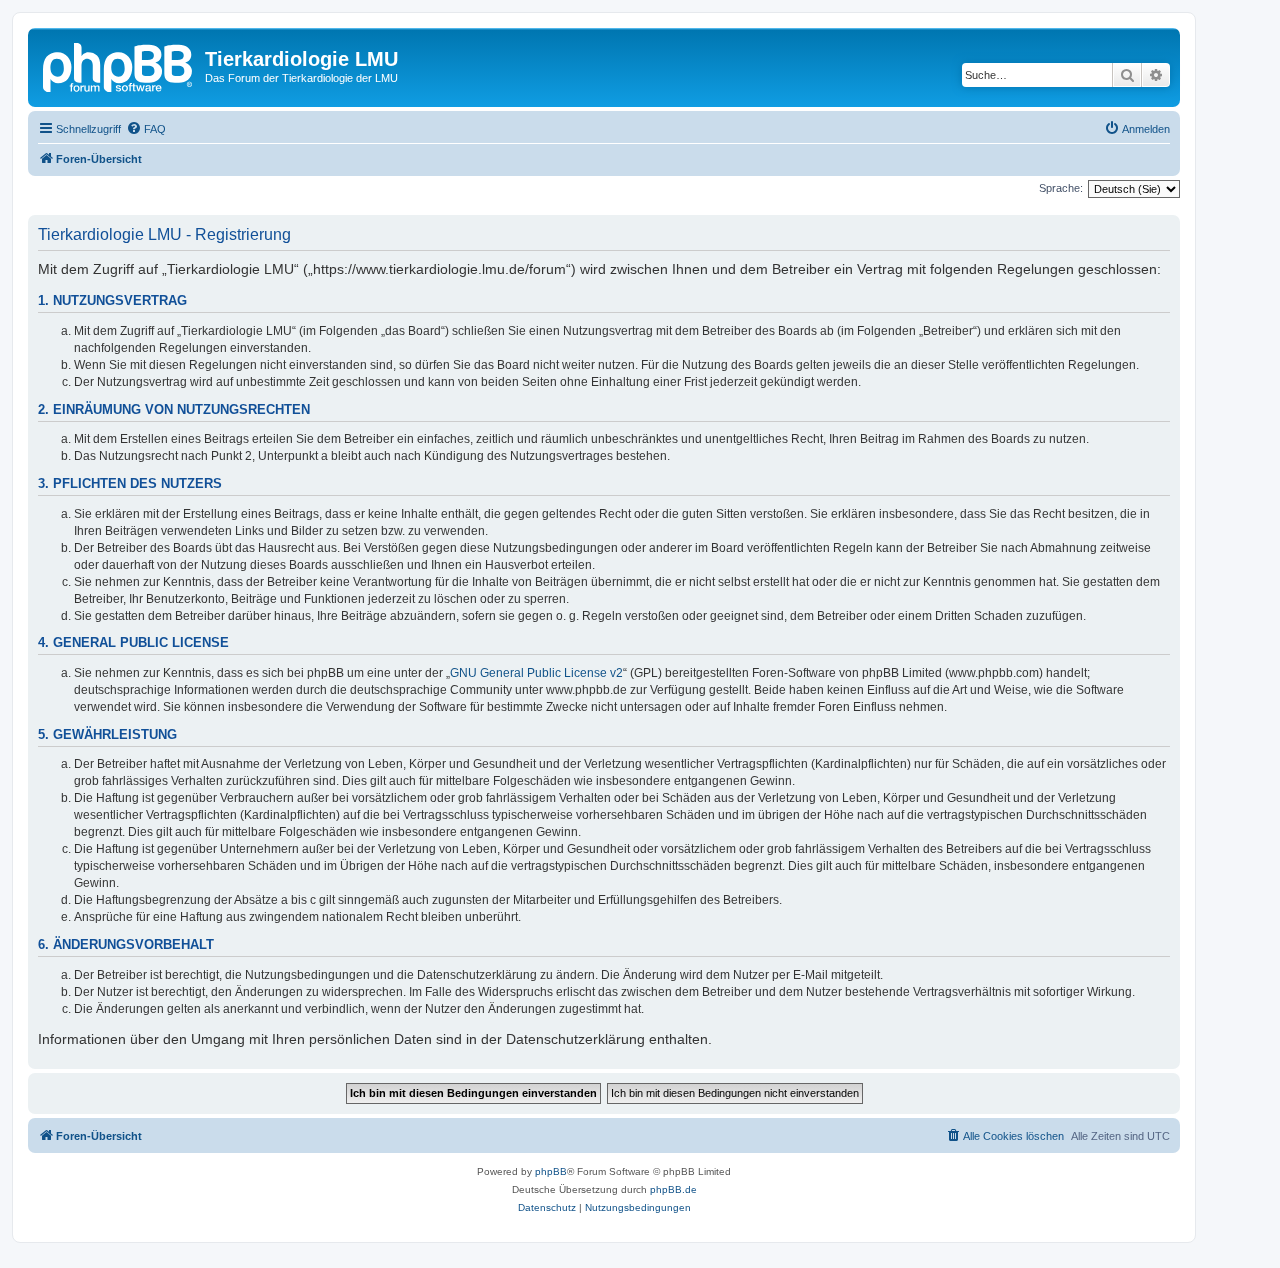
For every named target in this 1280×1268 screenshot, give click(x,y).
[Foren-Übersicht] (119, 65)
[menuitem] (146, 129)
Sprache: (1061, 188)
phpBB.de (673, 1189)
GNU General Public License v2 (536, 673)
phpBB (551, 1171)
